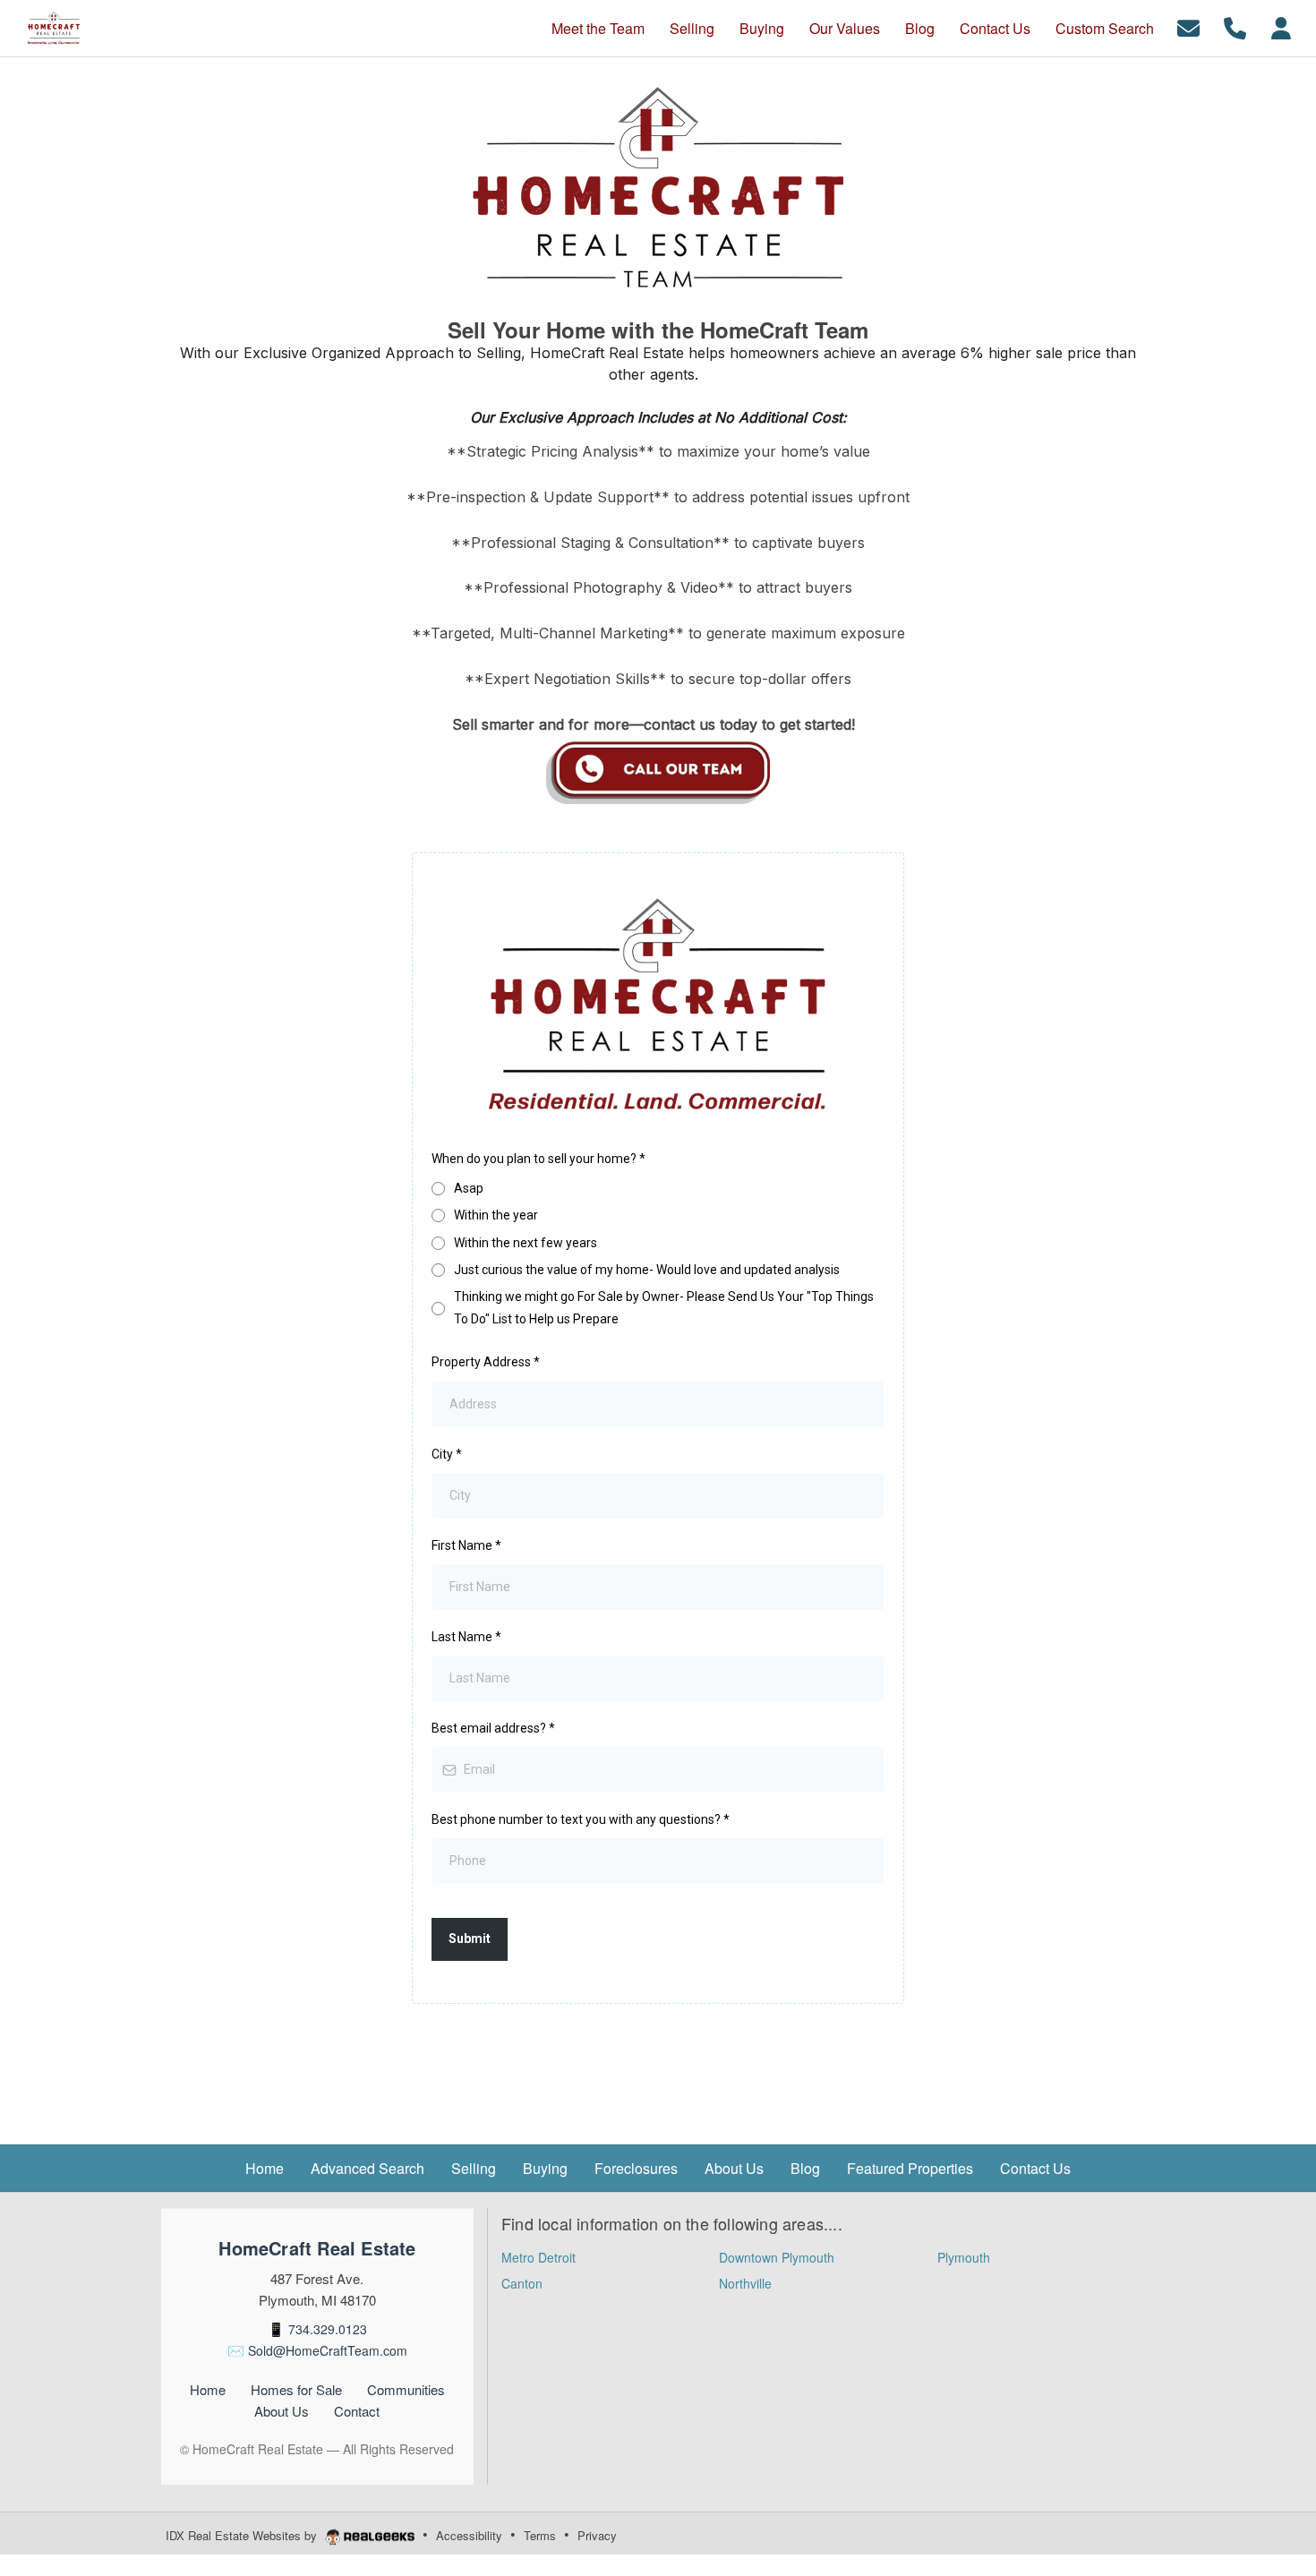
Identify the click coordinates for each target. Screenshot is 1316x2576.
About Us (282, 2411)
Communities (406, 2389)
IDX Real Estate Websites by (243, 2535)
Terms (540, 2535)
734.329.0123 (328, 2329)
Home (208, 2389)
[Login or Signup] (1281, 26)
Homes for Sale (296, 2389)
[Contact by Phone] (1235, 26)
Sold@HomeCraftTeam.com (328, 2350)
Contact (357, 2411)
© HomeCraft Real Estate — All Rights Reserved (317, 2449)
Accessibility (469, 2535)
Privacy (597, 2535)
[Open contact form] (1188, 26)
